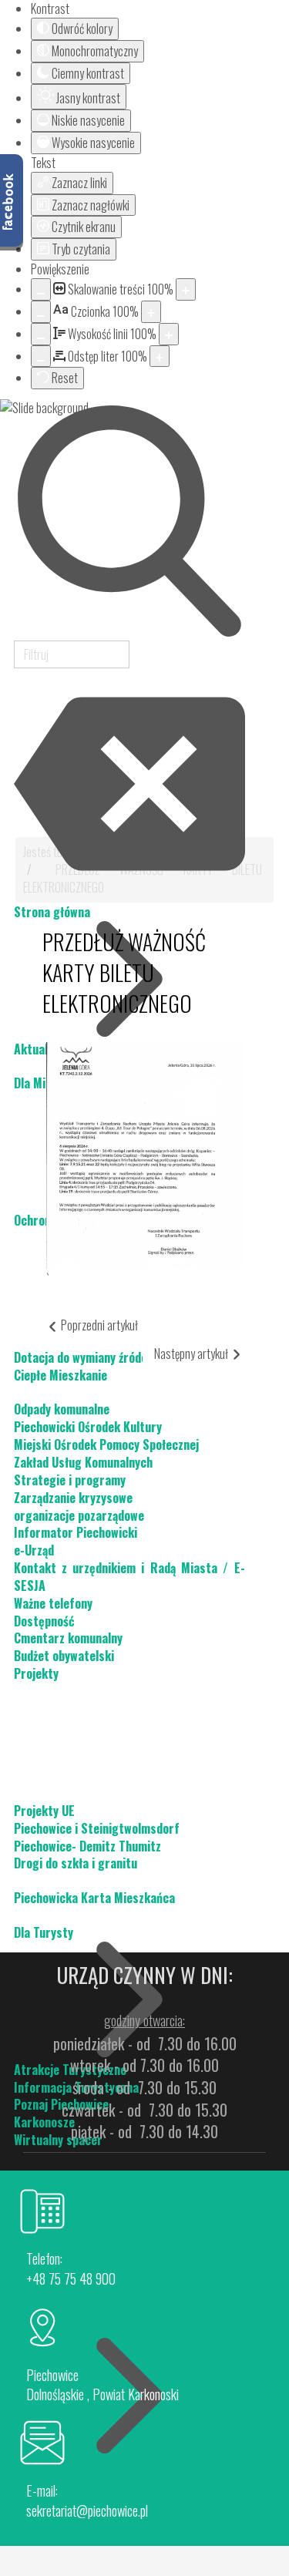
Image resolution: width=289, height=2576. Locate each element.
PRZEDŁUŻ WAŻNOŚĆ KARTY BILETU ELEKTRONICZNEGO (124, 972)
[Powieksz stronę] (186, 289)
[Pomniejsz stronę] (41, 289)
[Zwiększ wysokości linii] (169, 334)
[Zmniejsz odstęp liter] (41, 356)
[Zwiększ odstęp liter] (160, 356)
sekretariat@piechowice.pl (87, 2510)
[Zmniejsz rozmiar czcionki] (41, 312)
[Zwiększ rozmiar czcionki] (151, 312)
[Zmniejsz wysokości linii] (41, 334)
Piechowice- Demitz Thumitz (87, 1846)
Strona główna (52, 912)
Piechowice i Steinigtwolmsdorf (97, 1828)
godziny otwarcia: (144, 2020)
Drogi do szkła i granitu (76, 1863)
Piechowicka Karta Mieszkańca (94, 1898)
